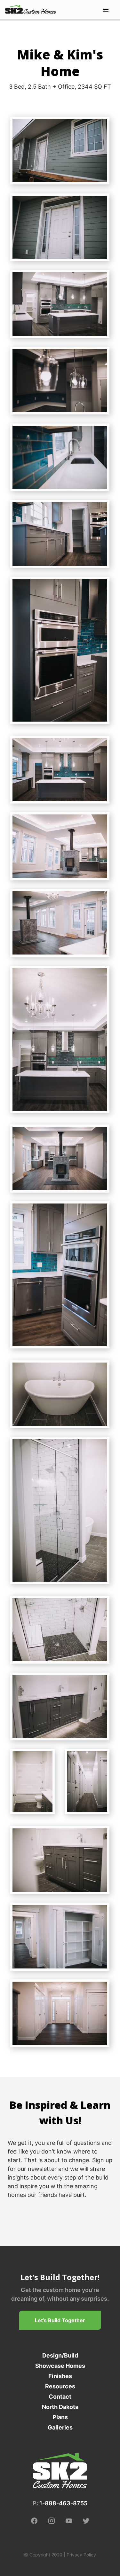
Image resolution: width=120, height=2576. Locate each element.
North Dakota (60, 2407)
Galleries (60, 2427)
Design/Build (60, 2355)
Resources (60, 2386)
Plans (60, 2417)
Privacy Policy (81, 2555)
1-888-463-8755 (63, 2503)
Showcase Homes (60, 2366)
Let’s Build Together (60, 2320)
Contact (60, 2397)
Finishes (60, 2376)
